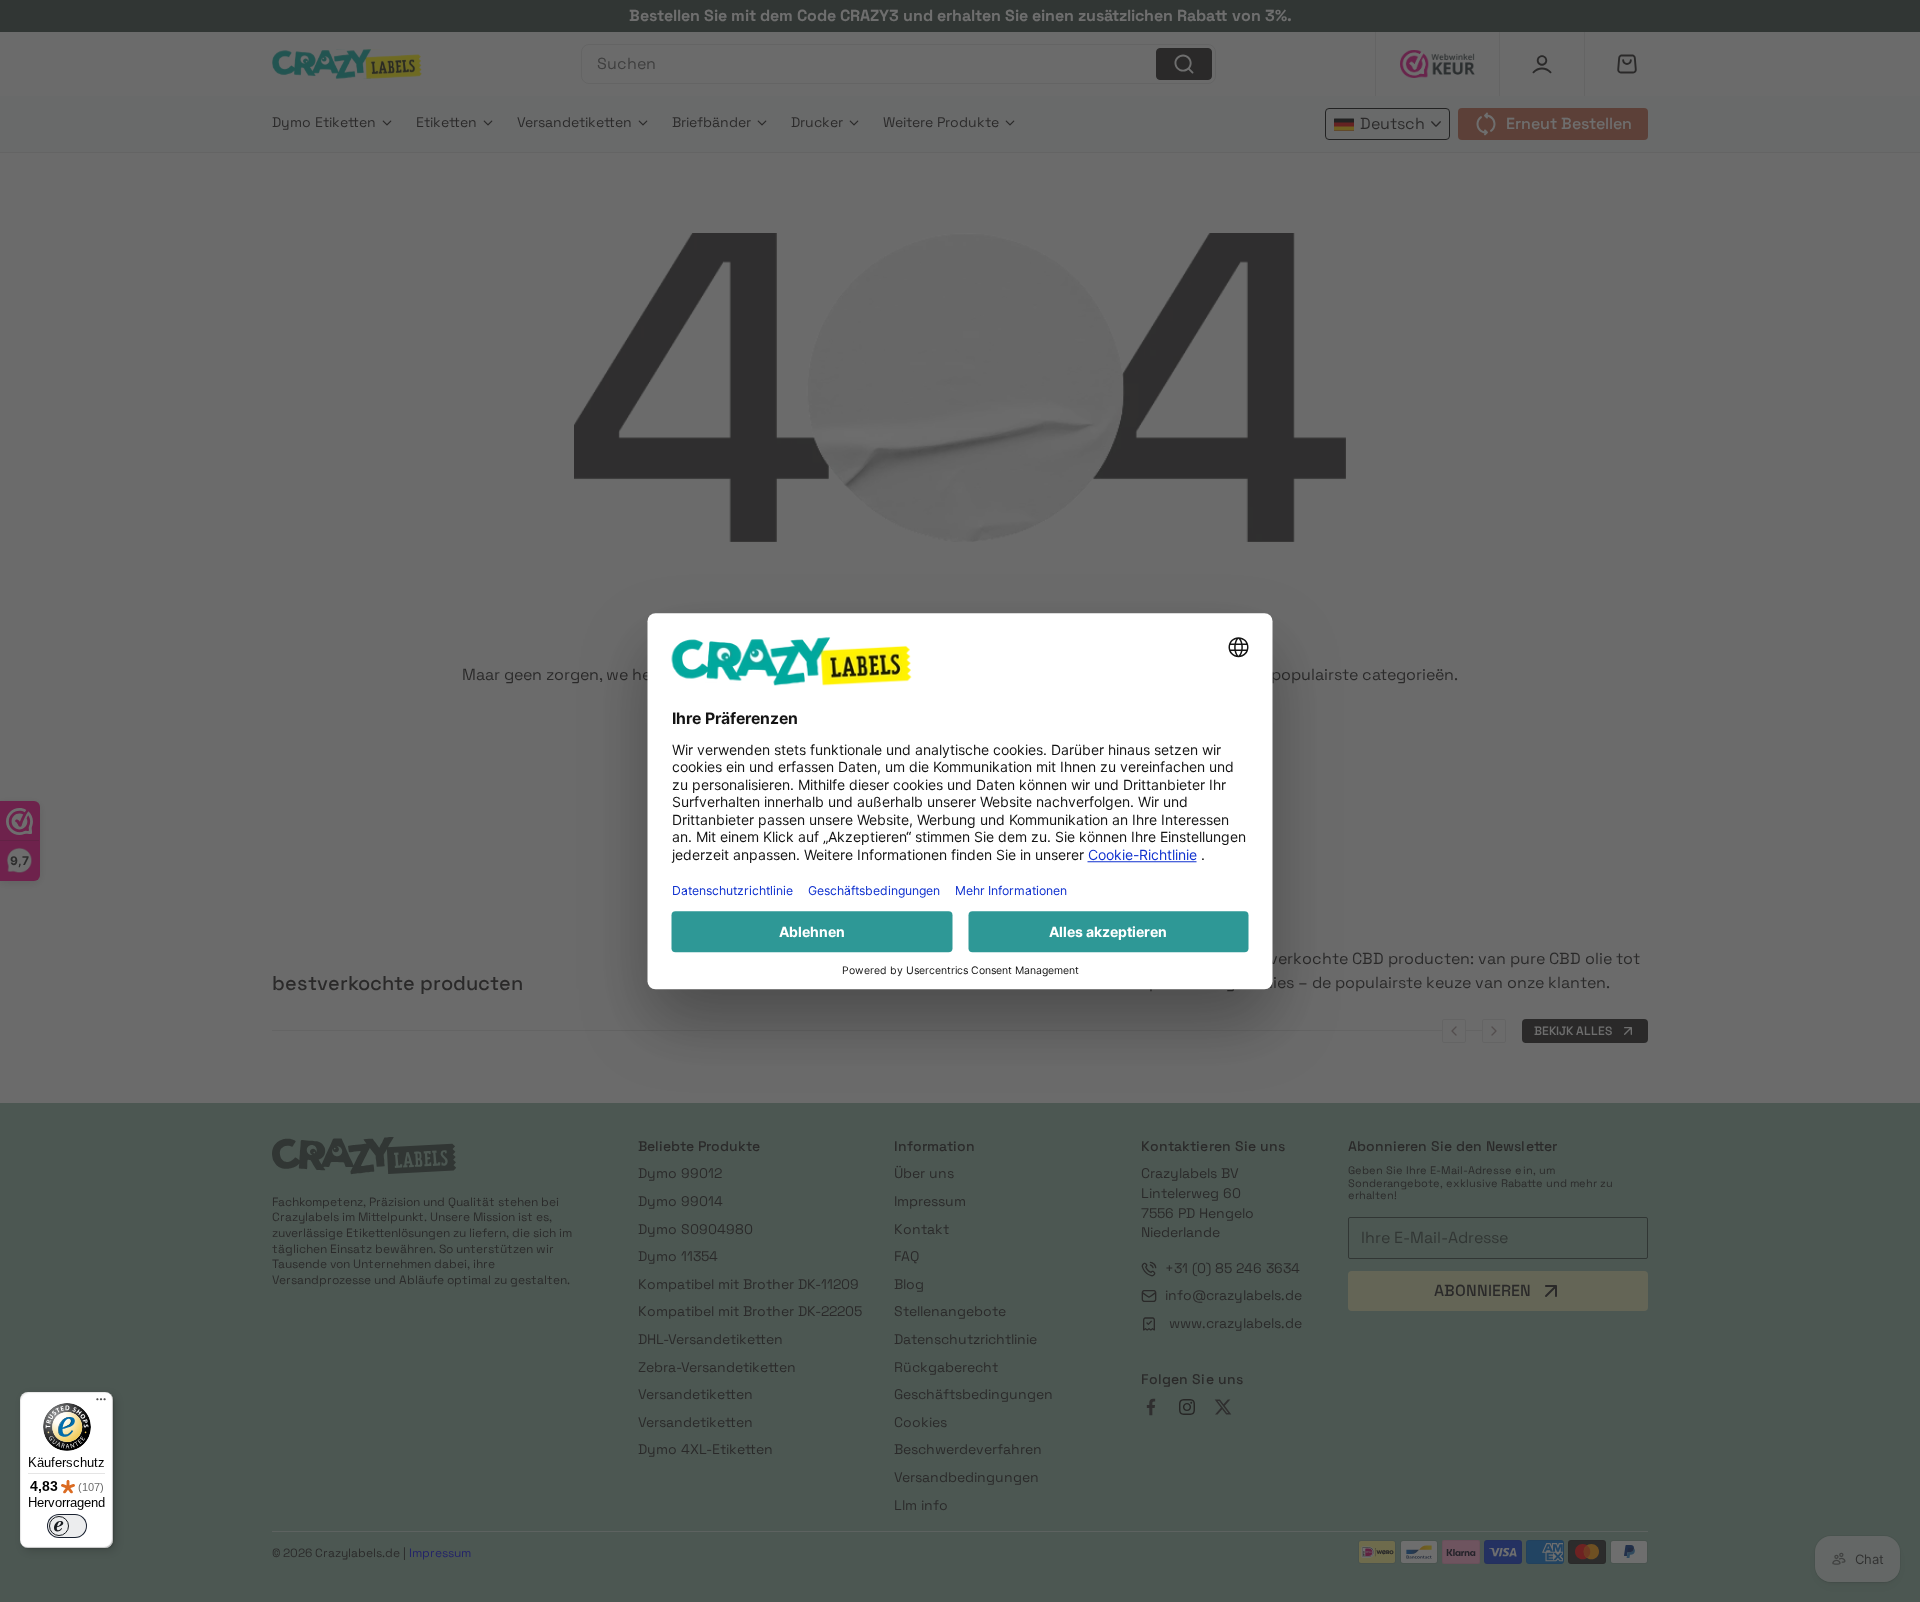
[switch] (67, 1526)
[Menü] (101, 1404)
